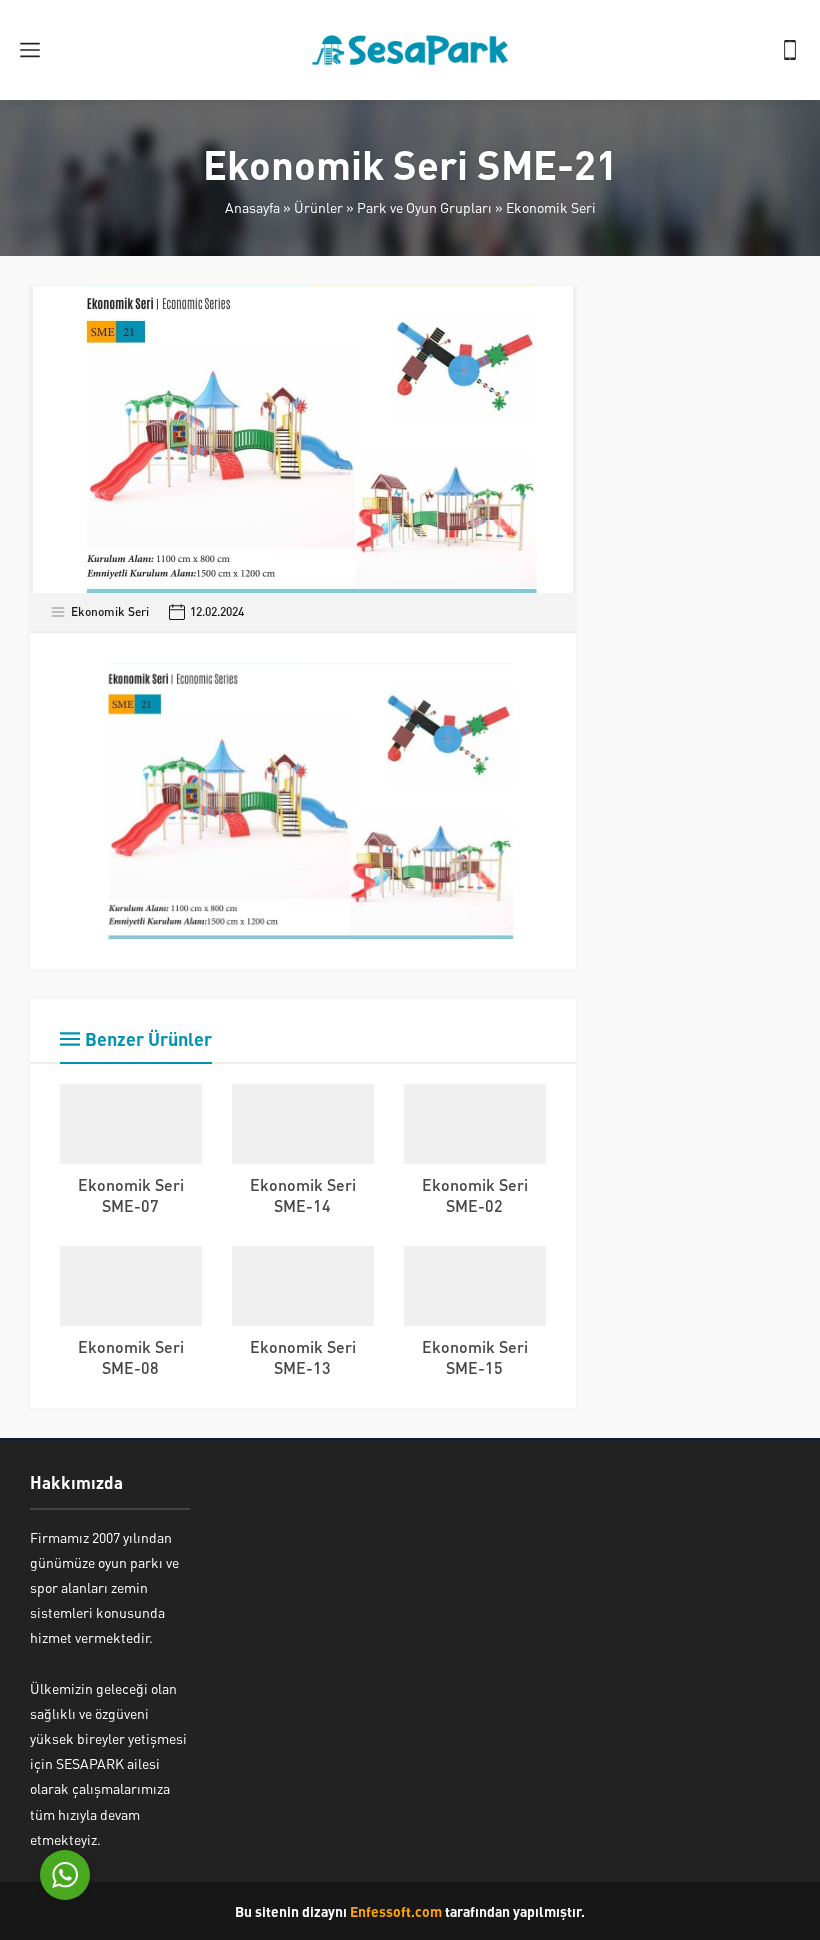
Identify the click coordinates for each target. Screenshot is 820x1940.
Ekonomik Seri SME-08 (131, 1357)
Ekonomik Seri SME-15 (475, 1357)
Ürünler (318, 207)
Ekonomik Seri (551, 207)
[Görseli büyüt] (520, 689)
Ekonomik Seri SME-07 (131, 1195)
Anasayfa (252, 207)
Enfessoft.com (396, 1911)
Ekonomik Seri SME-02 (475, 1195)
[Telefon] (790, 50)
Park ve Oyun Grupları (424, 207)
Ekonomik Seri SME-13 (303, 1357)
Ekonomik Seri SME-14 (303, 1195)
